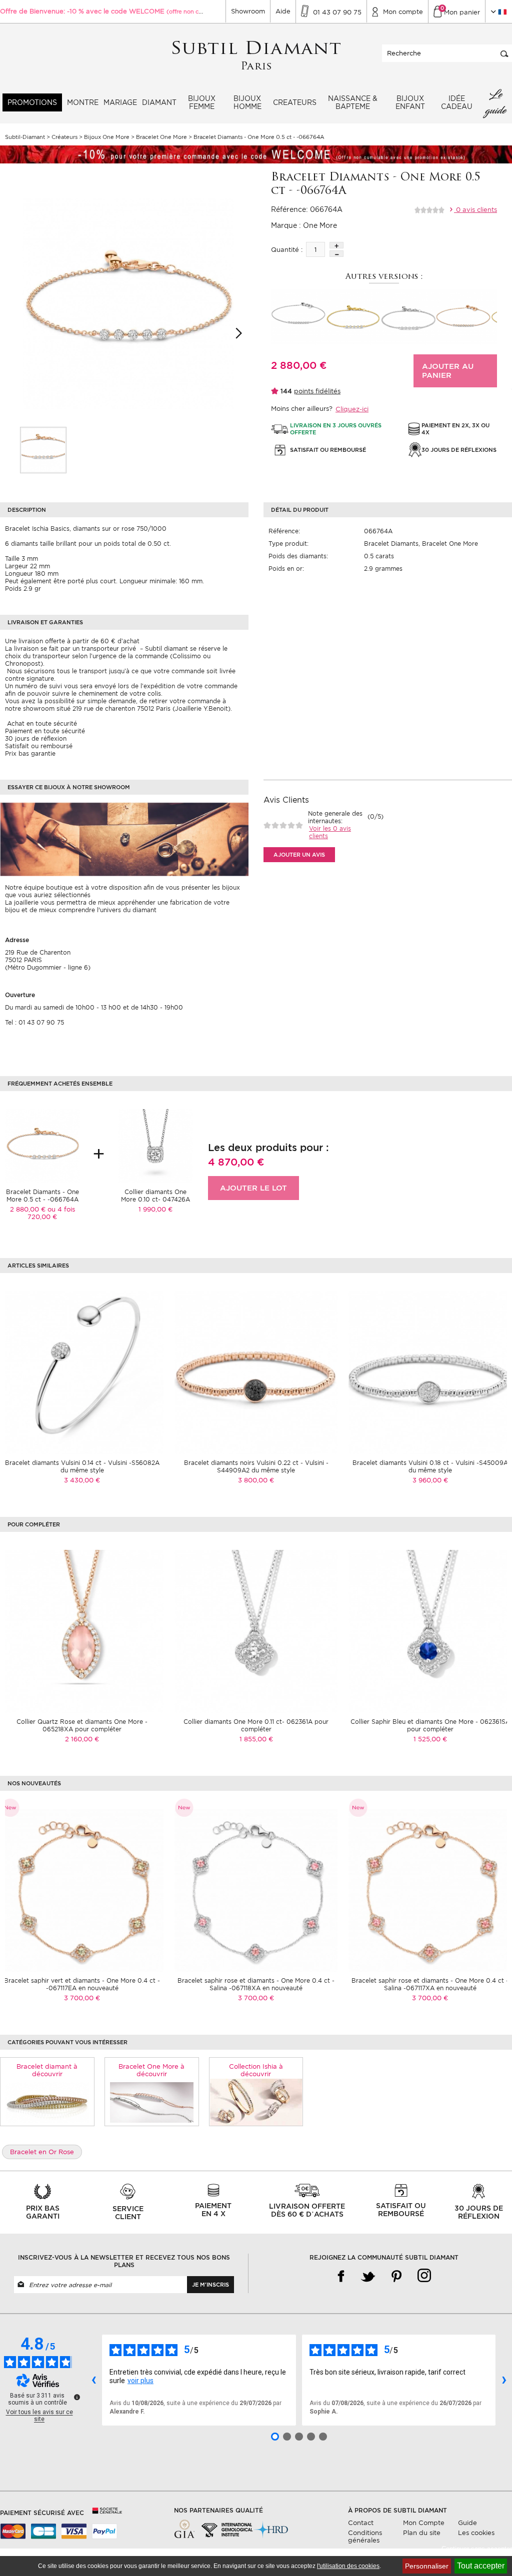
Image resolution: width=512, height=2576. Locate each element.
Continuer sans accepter (477, 2549)
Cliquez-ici (352, 409)
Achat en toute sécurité (41, 723)
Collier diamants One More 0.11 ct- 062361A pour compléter (256, 1725)
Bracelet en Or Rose (42, 2152)
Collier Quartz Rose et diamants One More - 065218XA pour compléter (82, 1725)
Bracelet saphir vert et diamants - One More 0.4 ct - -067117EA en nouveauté (82, 1984)
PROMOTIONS (32, 102)
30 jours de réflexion (36, 738)
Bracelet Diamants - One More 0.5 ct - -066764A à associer (42, 1199)
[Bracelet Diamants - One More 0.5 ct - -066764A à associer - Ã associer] (42, 1145)
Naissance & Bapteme (353, 102)
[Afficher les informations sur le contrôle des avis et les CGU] (77, 2397)
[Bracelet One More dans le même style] (152, 2102)
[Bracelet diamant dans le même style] (47, 2102)
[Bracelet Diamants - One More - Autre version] (298, 316)
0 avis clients (475, 210)
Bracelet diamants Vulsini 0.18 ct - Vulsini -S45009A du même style (430, 1466)
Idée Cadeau (457, 102)
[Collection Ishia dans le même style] (256, 2102)
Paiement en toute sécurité (45, 731)
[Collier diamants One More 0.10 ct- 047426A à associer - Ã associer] (155, 1145)
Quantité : (287, 250)
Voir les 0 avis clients (330, 832)
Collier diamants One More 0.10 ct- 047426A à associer (155, 1199)
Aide (283, 11)
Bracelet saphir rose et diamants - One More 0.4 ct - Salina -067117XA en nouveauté (430, 1984)
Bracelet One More (450, 544)
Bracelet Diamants (391, 544)
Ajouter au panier (448, 371)
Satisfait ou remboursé (39, 746)
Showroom (248, 11)
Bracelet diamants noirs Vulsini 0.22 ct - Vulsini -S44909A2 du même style (256, 1466)
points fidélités (317, 391)
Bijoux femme (202, 102)
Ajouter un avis (299, 855)
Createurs (295, 102)
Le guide (496, 102)
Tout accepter (481, 2566)
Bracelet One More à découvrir (151, 2070)
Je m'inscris (210, 2285)
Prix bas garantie (30, 753)
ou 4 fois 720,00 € (51, 1213)
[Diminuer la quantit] (336, 254)
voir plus (140, 2381)
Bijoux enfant (410, 102)
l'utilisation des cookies (348, 2566)
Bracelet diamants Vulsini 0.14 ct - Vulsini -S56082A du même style (82, 1466)
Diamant (159, 102)
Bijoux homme (247, 102)
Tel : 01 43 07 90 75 (34, 1022)
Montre (83, 102)
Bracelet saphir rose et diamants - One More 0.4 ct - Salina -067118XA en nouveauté (256, 1984)
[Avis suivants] (504, 2380)
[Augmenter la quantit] (336, 245)
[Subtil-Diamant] (256, 56)
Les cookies (476, 2533)
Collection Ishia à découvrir (256, 2070)
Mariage (120, 102)
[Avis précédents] (93, 2380)
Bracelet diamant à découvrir (47, 2070)
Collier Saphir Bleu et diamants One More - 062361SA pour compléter (430, 1725)
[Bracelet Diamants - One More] (43, 450)
